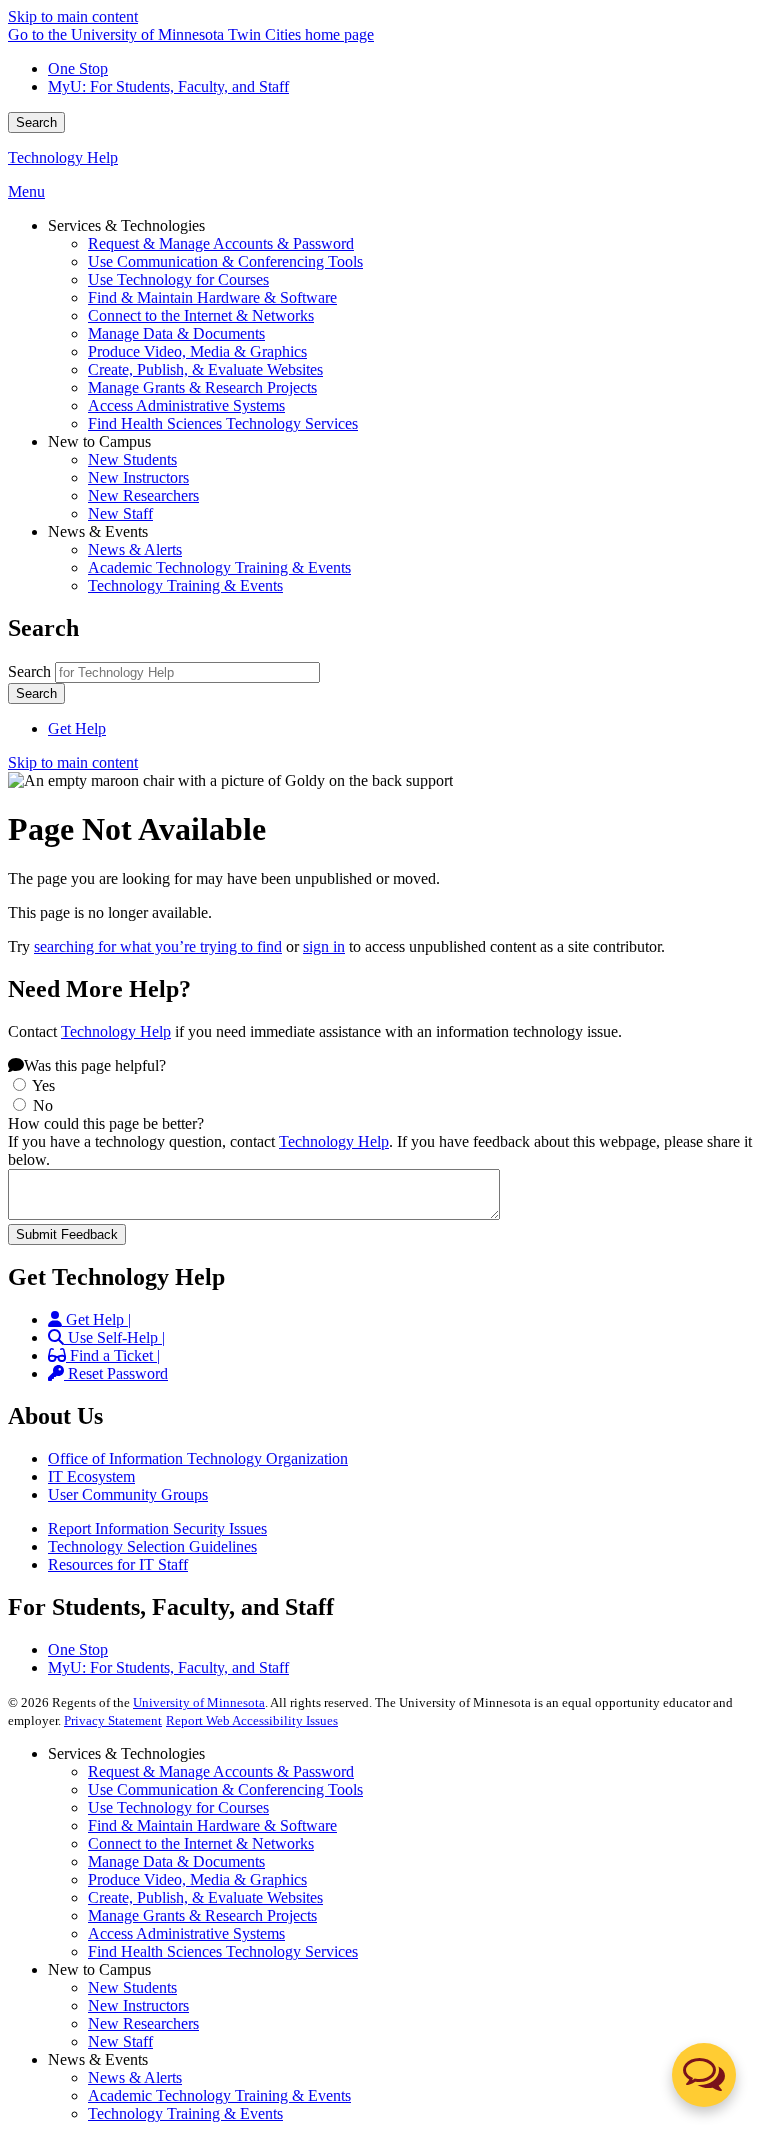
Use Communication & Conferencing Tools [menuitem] (225, 261)
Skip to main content (73, 16)
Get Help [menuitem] (77, 728)
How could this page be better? (106, 1123)
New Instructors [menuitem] (138, 477)
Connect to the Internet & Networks (201, 1843)
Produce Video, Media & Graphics (197, 1879)
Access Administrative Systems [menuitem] (186, 405)
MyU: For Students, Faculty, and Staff (168, 86)
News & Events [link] (98, 531)
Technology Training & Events (185, 2113)
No (43, 1105)
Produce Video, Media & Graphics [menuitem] (197, 351)
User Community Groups (128, 1494)
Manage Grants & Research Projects (202, 1915)
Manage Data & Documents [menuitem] (176, 333)
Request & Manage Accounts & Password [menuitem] (221, 243)
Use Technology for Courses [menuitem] (178, 279)
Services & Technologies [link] (126, 225)
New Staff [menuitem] (120, 513)
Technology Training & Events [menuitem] (185, 585)
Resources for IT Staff (118, 1564)
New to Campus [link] (99, 441)
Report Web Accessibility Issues (252, 1720)
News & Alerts (135, 2077)
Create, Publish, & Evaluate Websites (205, 1897)
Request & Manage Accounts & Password (221, 1771)
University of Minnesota (199, 1702)
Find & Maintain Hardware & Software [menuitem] (212, 297)
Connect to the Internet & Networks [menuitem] (201, 315)
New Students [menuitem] (132, 459)
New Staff (120, 2041)
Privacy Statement (113, 1720)
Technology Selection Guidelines (152, 1546)
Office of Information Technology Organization (198, 1458)
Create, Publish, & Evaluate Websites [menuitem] (205, 369)
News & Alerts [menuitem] (135, 549)
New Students (132, 1987)
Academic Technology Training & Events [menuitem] (219, 567)
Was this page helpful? (95, 1065)
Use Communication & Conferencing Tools (225, 1789)
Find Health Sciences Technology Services (223, 1951)
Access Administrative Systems (186, 1933)
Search (36, 122)
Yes (43, 1085)
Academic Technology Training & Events (219, 2095)
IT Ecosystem (91, 1476)
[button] (704, 2075)
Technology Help (63, 157)
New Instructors (138, 2005)
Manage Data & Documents (176, 1861)
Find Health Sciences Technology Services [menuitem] (223, 423)
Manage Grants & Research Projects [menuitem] (202, 387)
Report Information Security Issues (157, 1528)
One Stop (78, 68)
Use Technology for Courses (178, 1807)
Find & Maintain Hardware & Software (212, 1825)
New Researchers (143, 2023)
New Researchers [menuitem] (143, 495)
